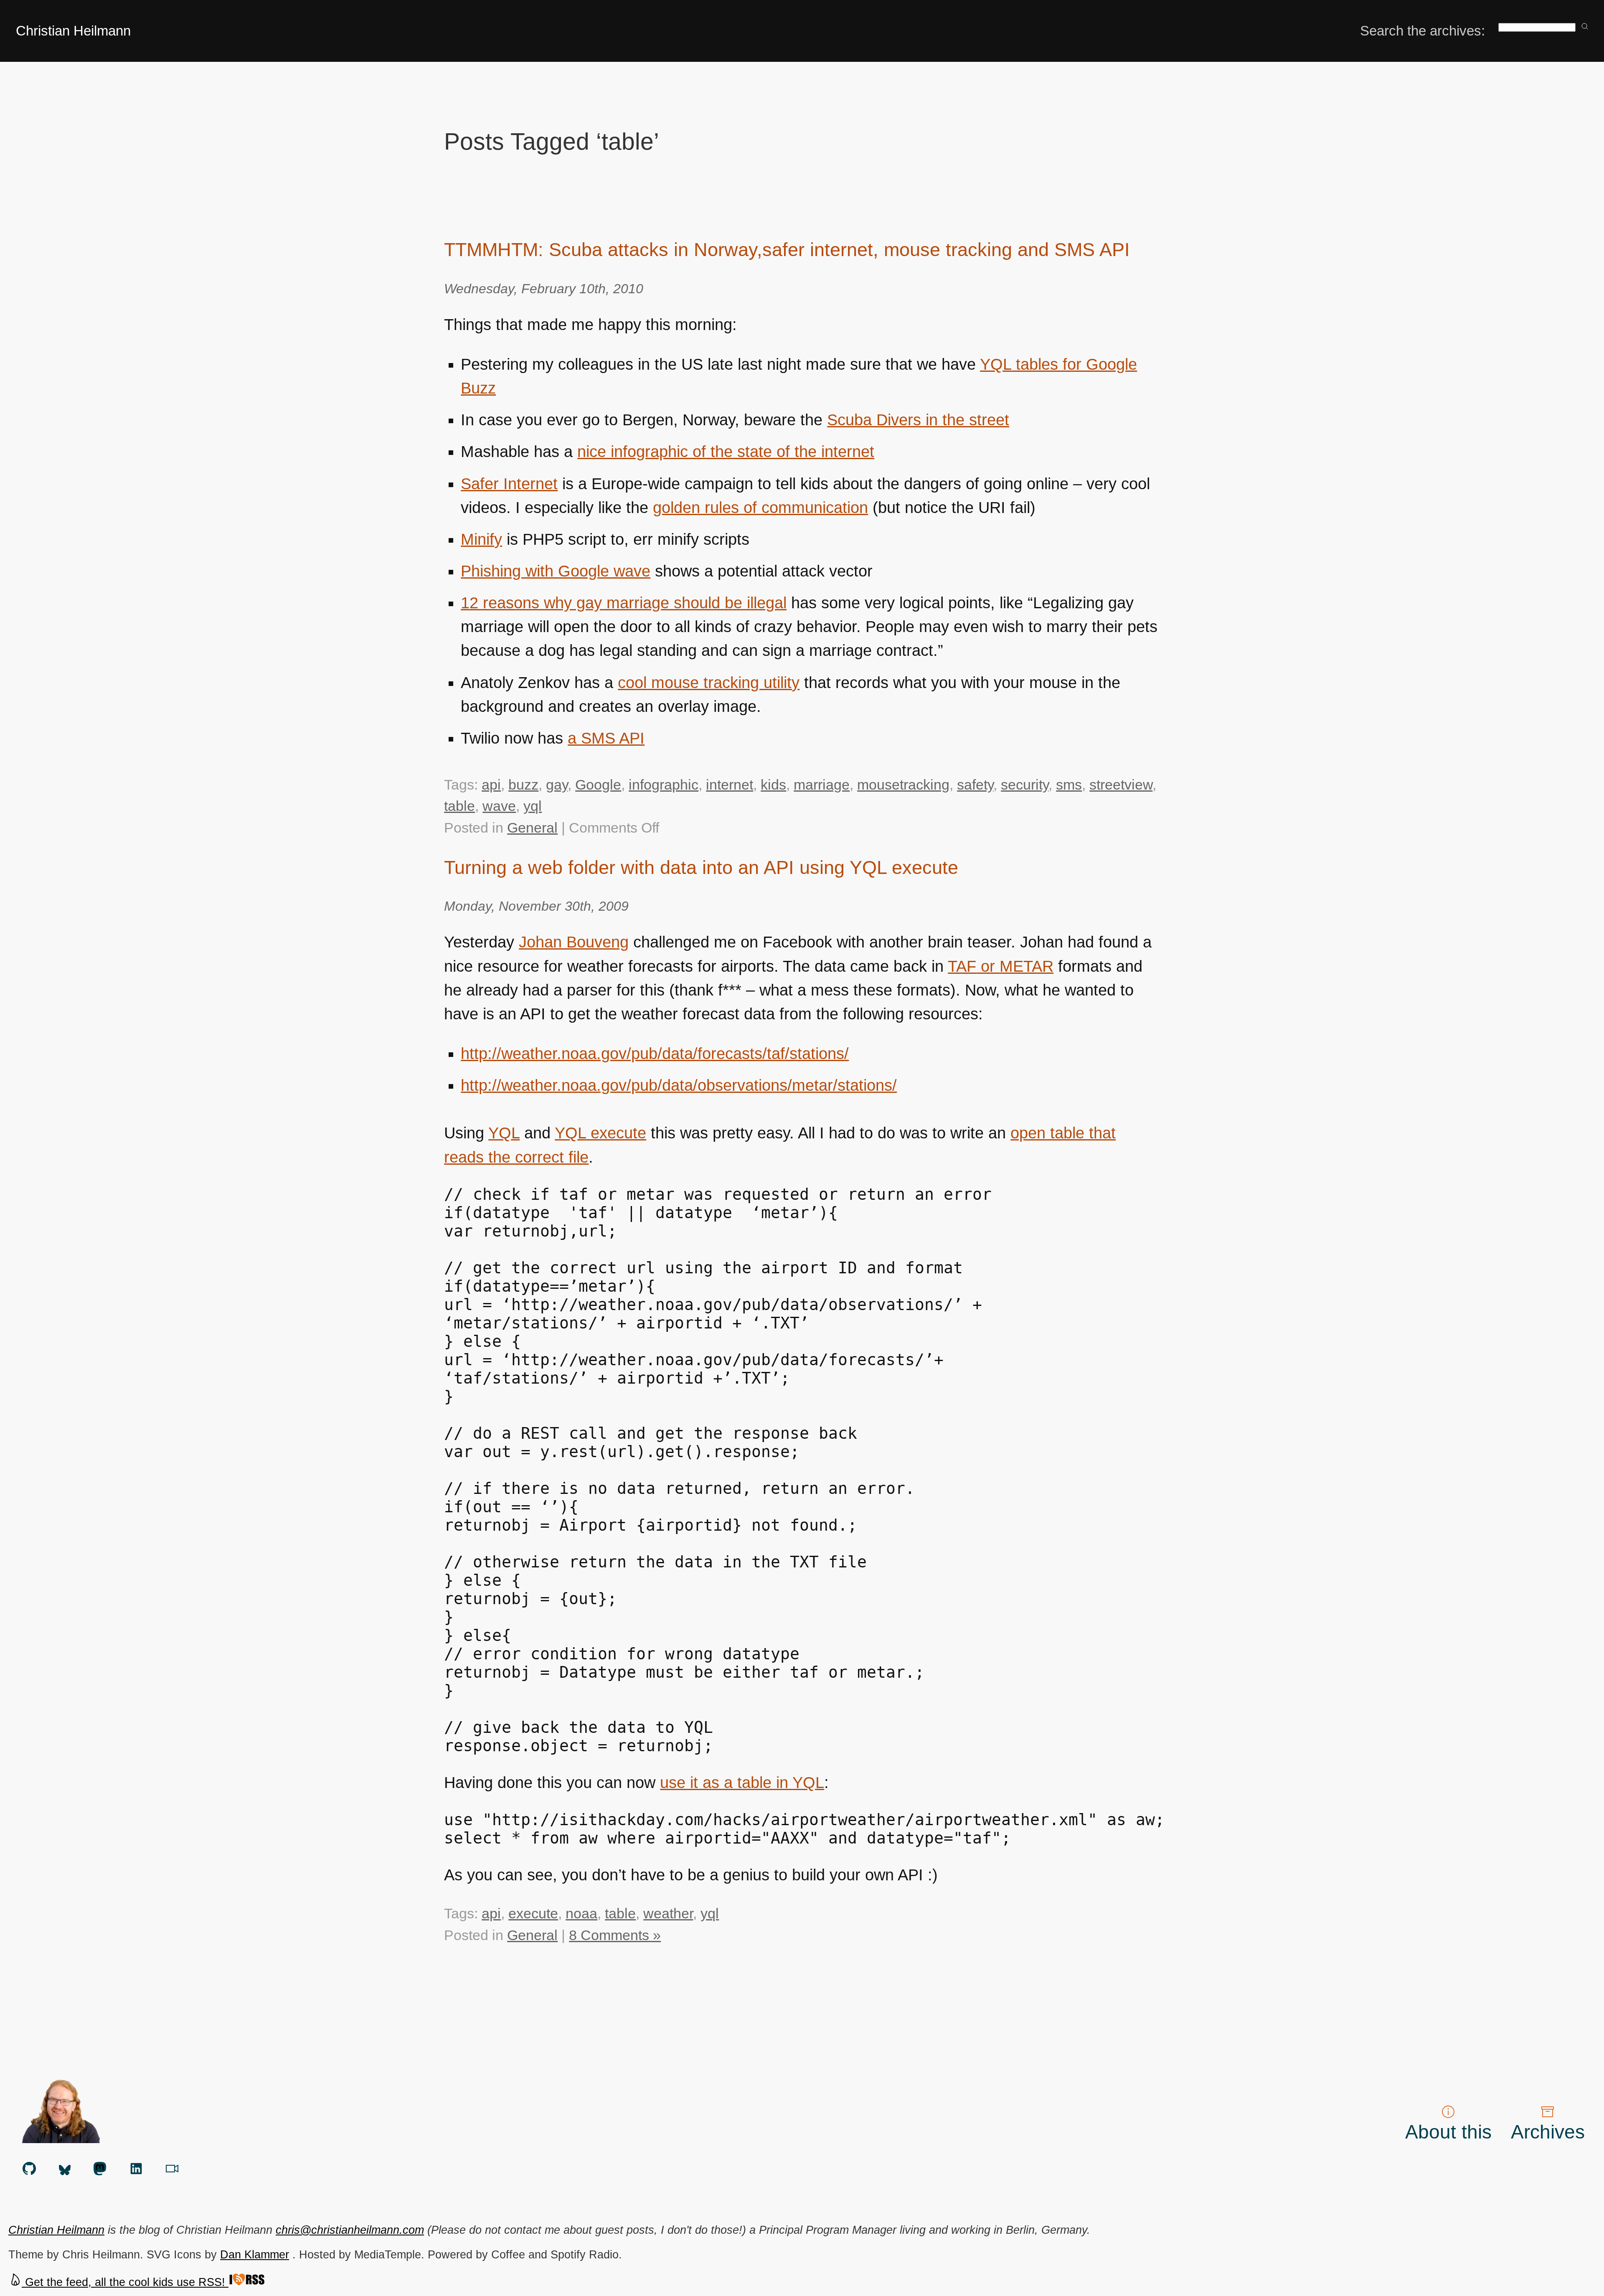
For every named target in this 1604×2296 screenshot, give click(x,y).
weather (668, 1913)
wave (499, 806)
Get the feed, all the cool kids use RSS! (125, 2282)
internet (730, 785)
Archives (1548, 2132)
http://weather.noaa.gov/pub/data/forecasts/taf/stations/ (655, 1054)
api (491, 785)
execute (600, 1133)
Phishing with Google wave (556, 571)
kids (773, 785)
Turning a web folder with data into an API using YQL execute (701, 867)
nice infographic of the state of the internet (726, 452)
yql (533, 806)
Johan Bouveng (574, 942)
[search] (1585, 27)
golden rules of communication (760, 508)
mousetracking (903, 785)
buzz (523, 785)
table (459, 806)
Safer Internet (509, 484)
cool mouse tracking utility (709, 683)
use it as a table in (742, 1783)
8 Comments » (615, 1935)
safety (975, 785)
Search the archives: (1423, 31)
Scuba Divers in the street (918, 420)
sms (1069, 785)
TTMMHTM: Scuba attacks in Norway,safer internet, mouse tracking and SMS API (787, 250)
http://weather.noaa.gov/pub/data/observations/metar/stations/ (679, 1085)
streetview (1121, 785)
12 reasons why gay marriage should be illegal (624, 603)
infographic (664, 785)
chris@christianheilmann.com (350, 2230)
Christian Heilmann (73, 31)
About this (1448, 2132)
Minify (481, 539)
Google (598, 785)
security (1025, 785)
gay (557, 785)
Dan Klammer (255, 2254)
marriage (822, 785)
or (1001, 966)
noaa (581, 1913)
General (532, 828)
